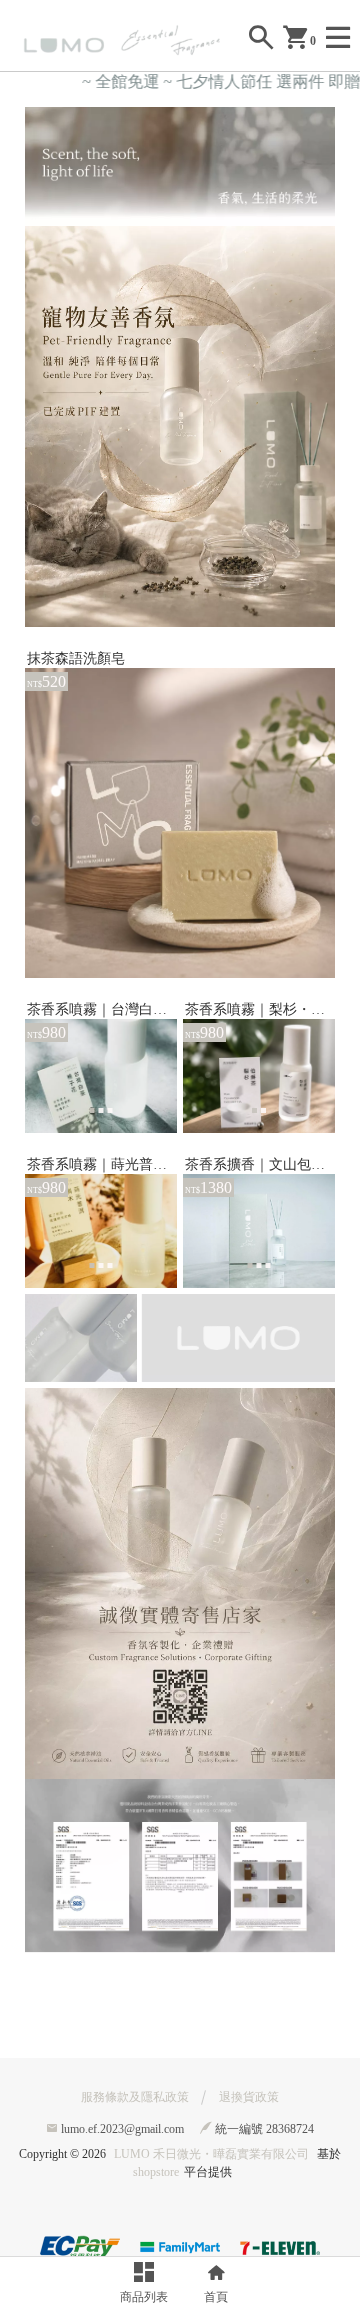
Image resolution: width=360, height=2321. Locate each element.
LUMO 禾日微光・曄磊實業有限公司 (211, 2154)
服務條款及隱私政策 (135, 2097)
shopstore (156, 2172)
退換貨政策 (249, 2097)
